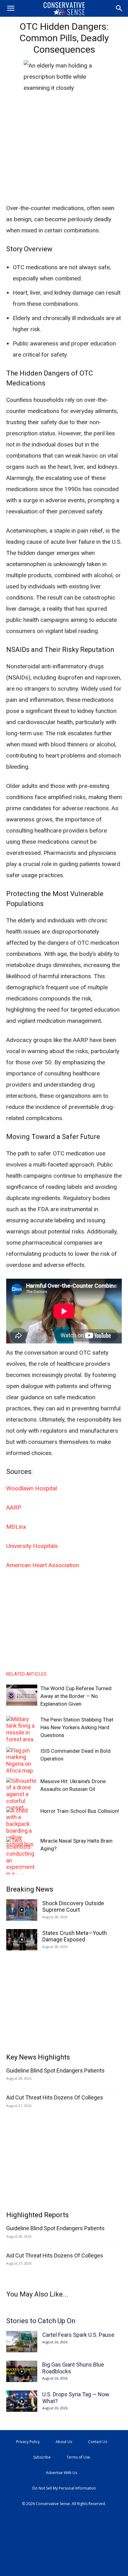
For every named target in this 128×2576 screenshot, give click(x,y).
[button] (11, 8)
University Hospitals (32, 1546)
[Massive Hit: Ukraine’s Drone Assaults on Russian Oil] (22, 1794)
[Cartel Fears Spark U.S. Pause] (22, 2342)
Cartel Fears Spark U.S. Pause (78, 2335)
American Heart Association (43, 1565)
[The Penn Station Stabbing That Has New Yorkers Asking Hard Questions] (22, 1729)
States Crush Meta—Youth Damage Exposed (75, 1936)
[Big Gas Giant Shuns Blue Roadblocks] (22, 2371)
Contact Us (98, 2442)
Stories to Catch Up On (41, 2321)
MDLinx (16, 1527)
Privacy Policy (28, 2442)
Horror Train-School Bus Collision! (80, 1811)
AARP (14, 1508)
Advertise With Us (62, 2473)
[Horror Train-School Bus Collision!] (22, 1827)
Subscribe (42, 2457)
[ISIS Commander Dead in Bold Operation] (22, 1761)
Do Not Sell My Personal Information (64, 2488)
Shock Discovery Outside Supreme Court (73, 1907)
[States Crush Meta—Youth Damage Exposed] (22, 1940)
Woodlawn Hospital (32, 1488)
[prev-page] (10, 1871)
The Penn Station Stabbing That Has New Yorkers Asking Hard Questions (77, 1727)
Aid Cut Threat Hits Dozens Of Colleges (55, 2097)
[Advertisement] (64, 157)
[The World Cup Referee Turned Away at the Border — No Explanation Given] (22, 1695)
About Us (64, 2442)
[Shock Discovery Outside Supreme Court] (22, 1910)
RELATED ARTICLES (26, 1674)
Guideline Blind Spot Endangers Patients (55, 2070)
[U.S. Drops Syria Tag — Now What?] (22, 2401)
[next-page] (20, 1871)
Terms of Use (78, 2457)
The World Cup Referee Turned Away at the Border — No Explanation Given (76, 1696)
